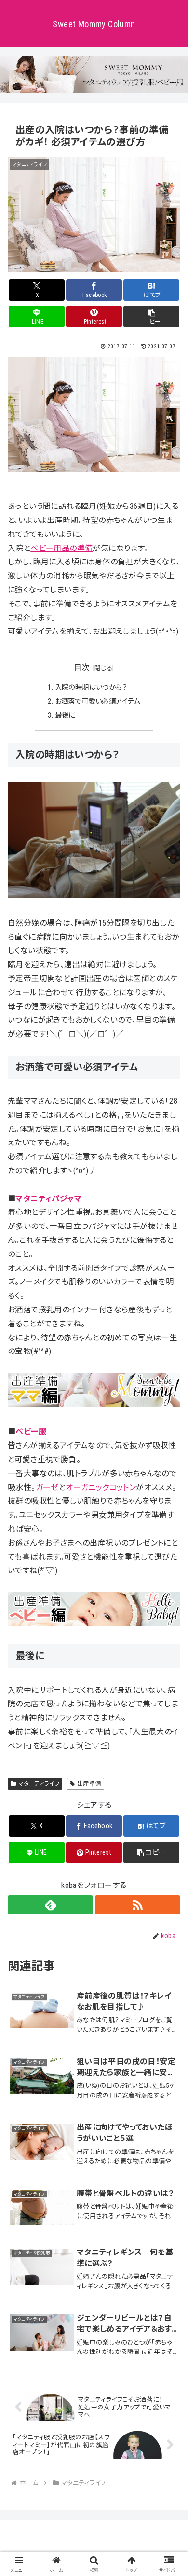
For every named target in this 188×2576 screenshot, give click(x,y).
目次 (82, 668)
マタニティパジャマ (48, 1199)
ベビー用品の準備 (61, 548)
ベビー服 (31, 1431)
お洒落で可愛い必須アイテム (98, 701)
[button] (151, 317)
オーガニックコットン (101, 1487)
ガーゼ (47, 1487)
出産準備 (89, 1784)
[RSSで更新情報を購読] (138, 1905)
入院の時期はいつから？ (91, 687)
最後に (65, 715)
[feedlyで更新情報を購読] (50, 1905)
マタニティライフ (39, 1784)
